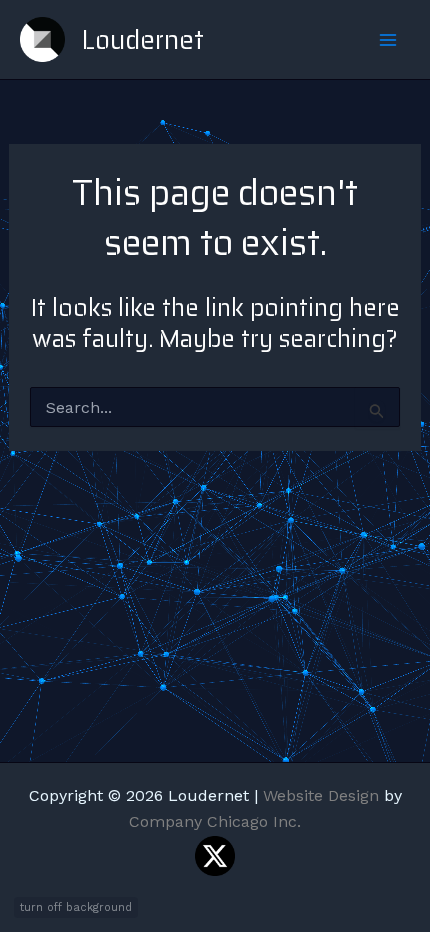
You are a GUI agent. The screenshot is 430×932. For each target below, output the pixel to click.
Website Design (321, 795)
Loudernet (142, 39)
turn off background (76, 907)
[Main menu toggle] (388, 40)
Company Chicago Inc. (215, 821)
